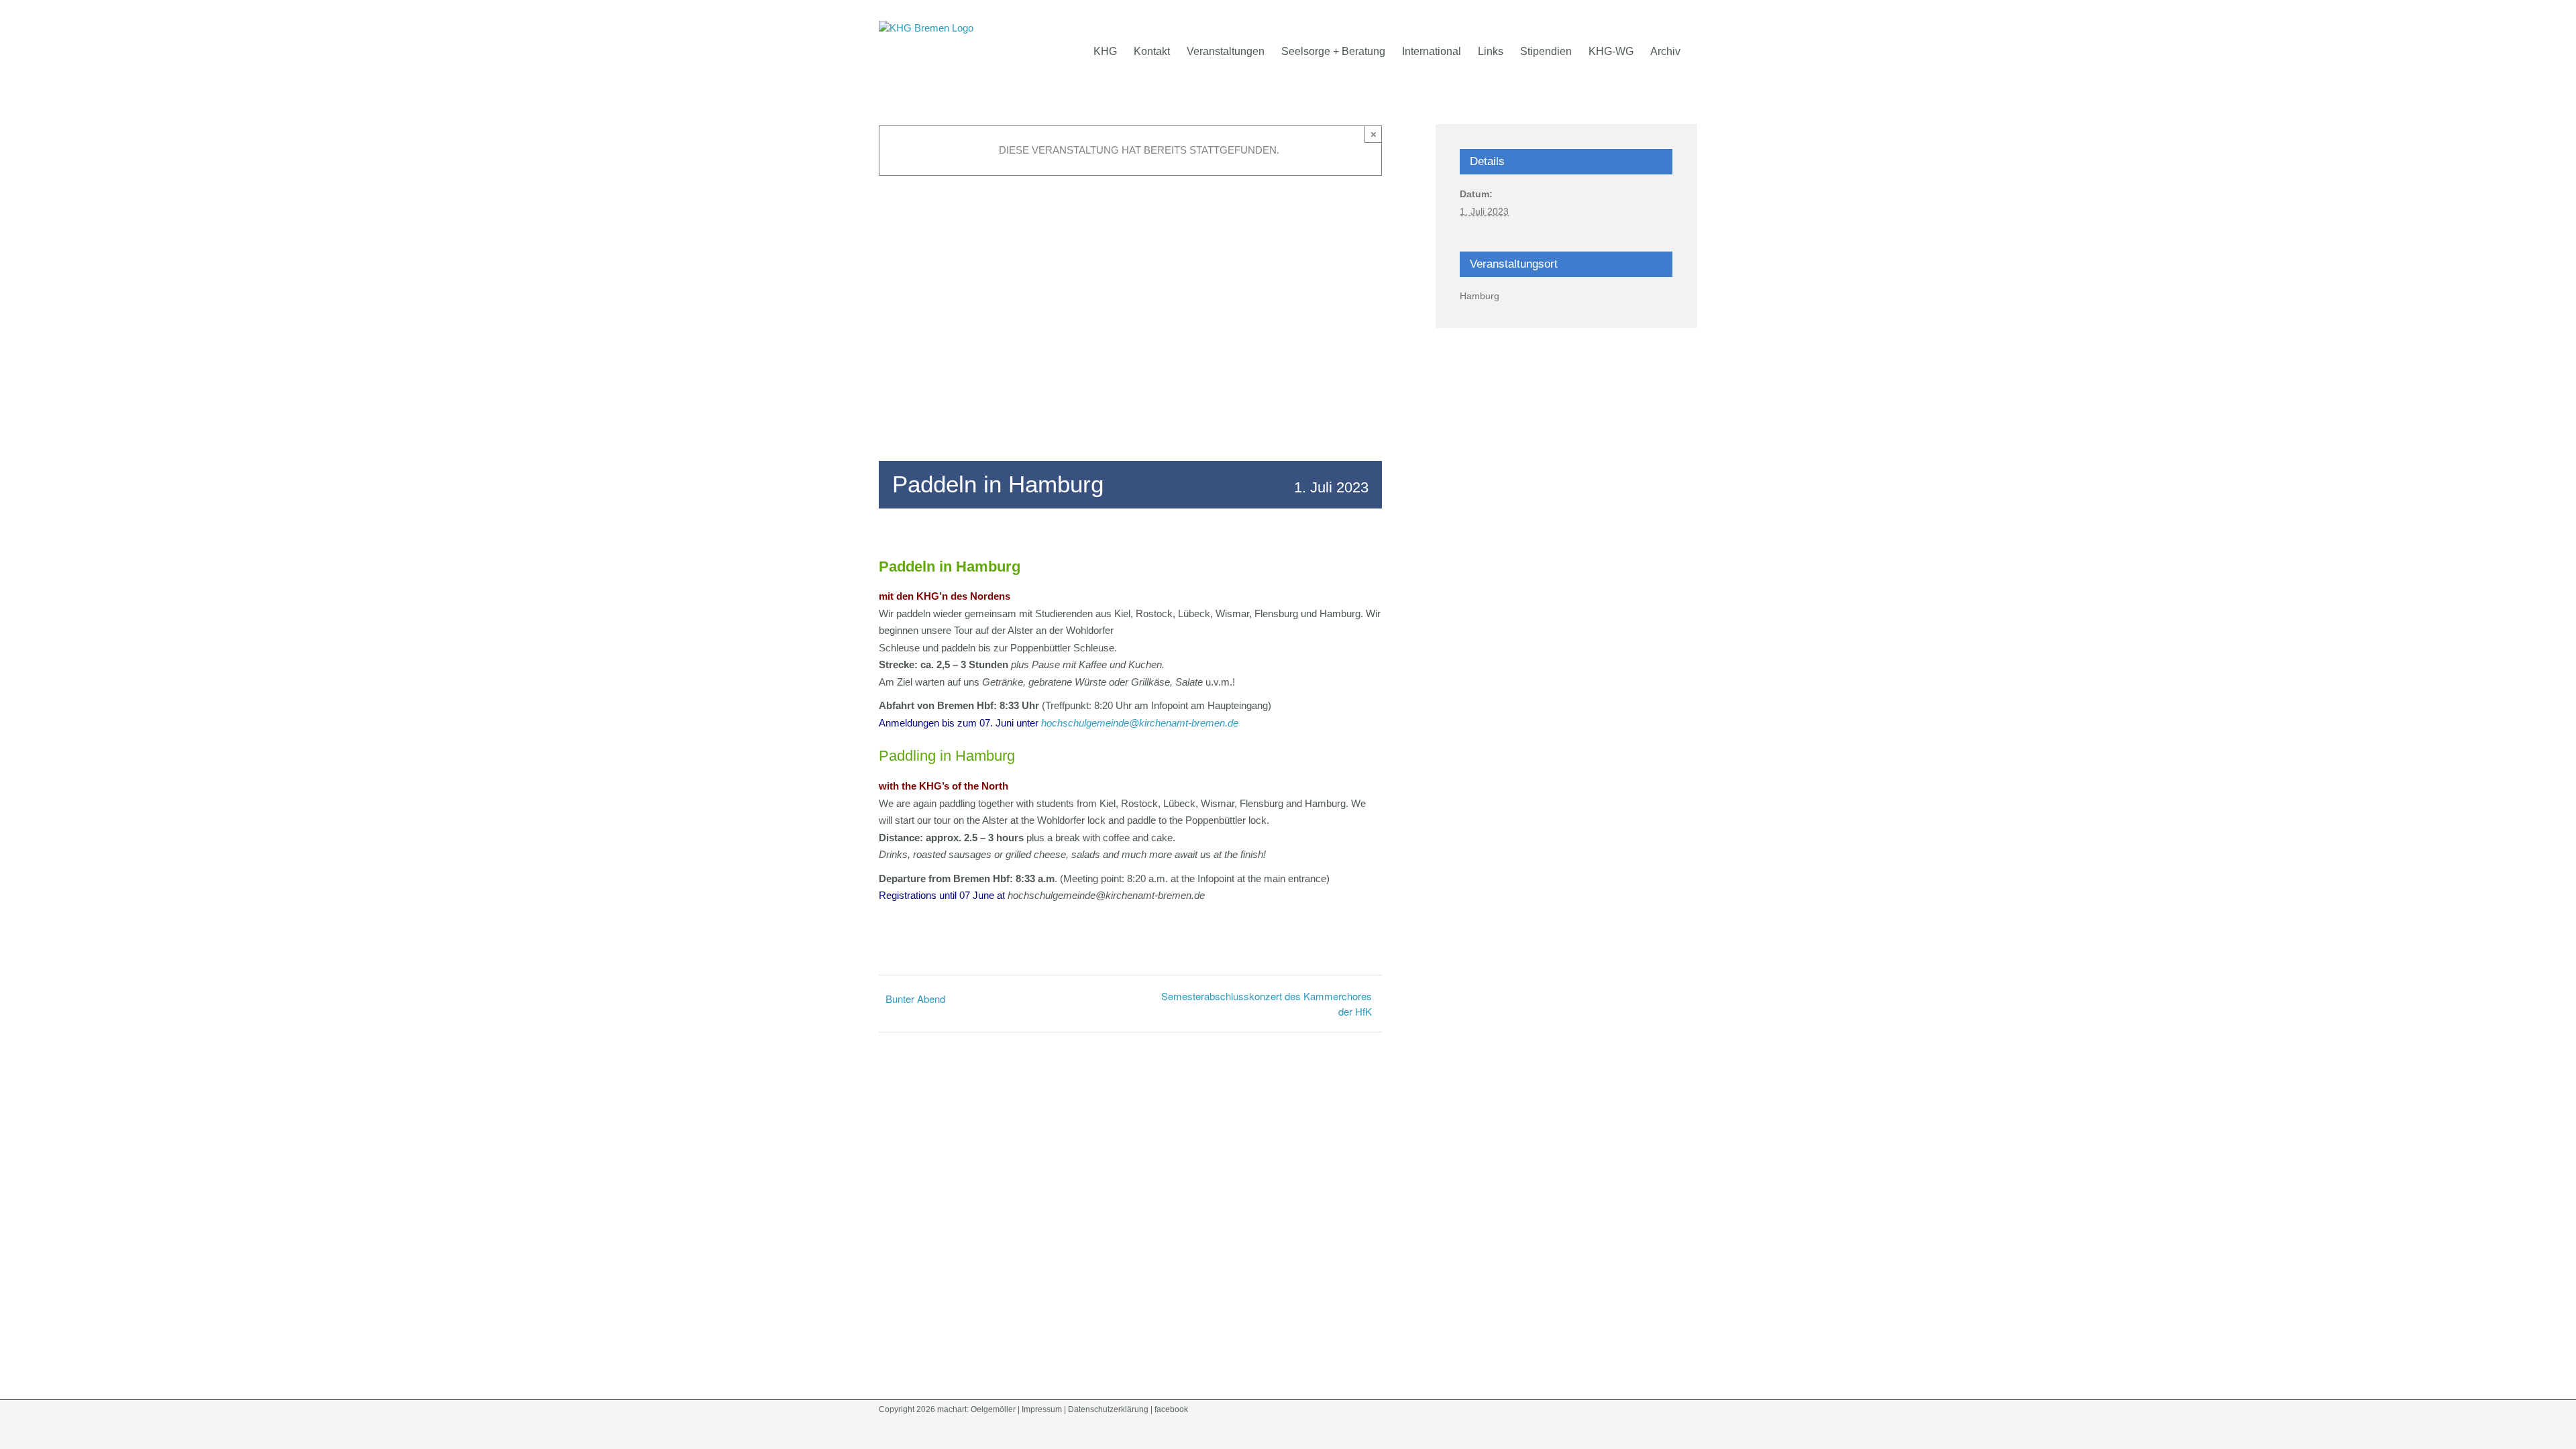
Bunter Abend (917, 999)
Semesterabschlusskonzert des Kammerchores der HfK (1267, 1004)
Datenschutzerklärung (1108, 1409)
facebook (1171, 1409)
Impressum (1042, 1409)
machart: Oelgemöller (976, 1409)
